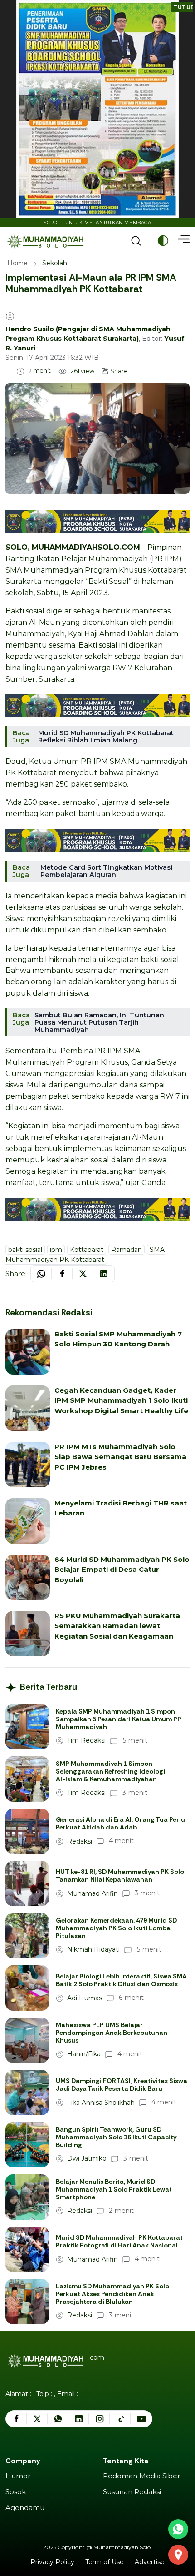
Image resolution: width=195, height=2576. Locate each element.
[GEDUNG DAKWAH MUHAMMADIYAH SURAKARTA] (178, 2555)
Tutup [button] (183, 7)
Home (17, 263)
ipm (56, 1250)
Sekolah (55, 263)
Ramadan (127, 1250)
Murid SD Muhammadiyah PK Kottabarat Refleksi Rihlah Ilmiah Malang (106, 737)
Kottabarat (87, 1250)
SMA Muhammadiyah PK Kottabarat (85, 1255)
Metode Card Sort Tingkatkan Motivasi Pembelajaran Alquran (106, 871)
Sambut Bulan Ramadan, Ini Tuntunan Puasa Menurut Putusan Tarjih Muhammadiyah (99, 1022)
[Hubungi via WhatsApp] (178, 2529)
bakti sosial (25, 1250)
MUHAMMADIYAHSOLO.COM (86, 547)
